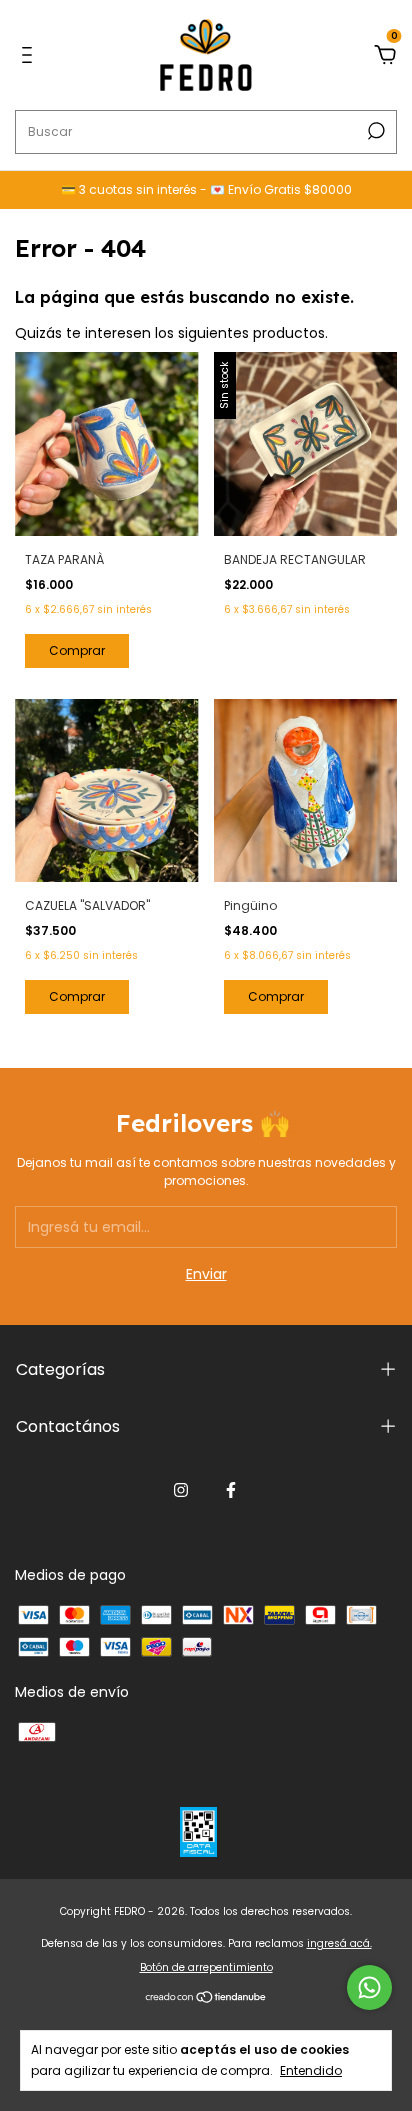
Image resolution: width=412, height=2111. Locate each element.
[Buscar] (374, 131)
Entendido (311, 2070)
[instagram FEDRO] (181, 1490)
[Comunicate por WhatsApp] (369, 1987)
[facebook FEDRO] (231, 1490)
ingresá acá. (339, 1943)
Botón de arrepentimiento (206, 1967)
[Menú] (30, 56)
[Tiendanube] (206, 1999)
